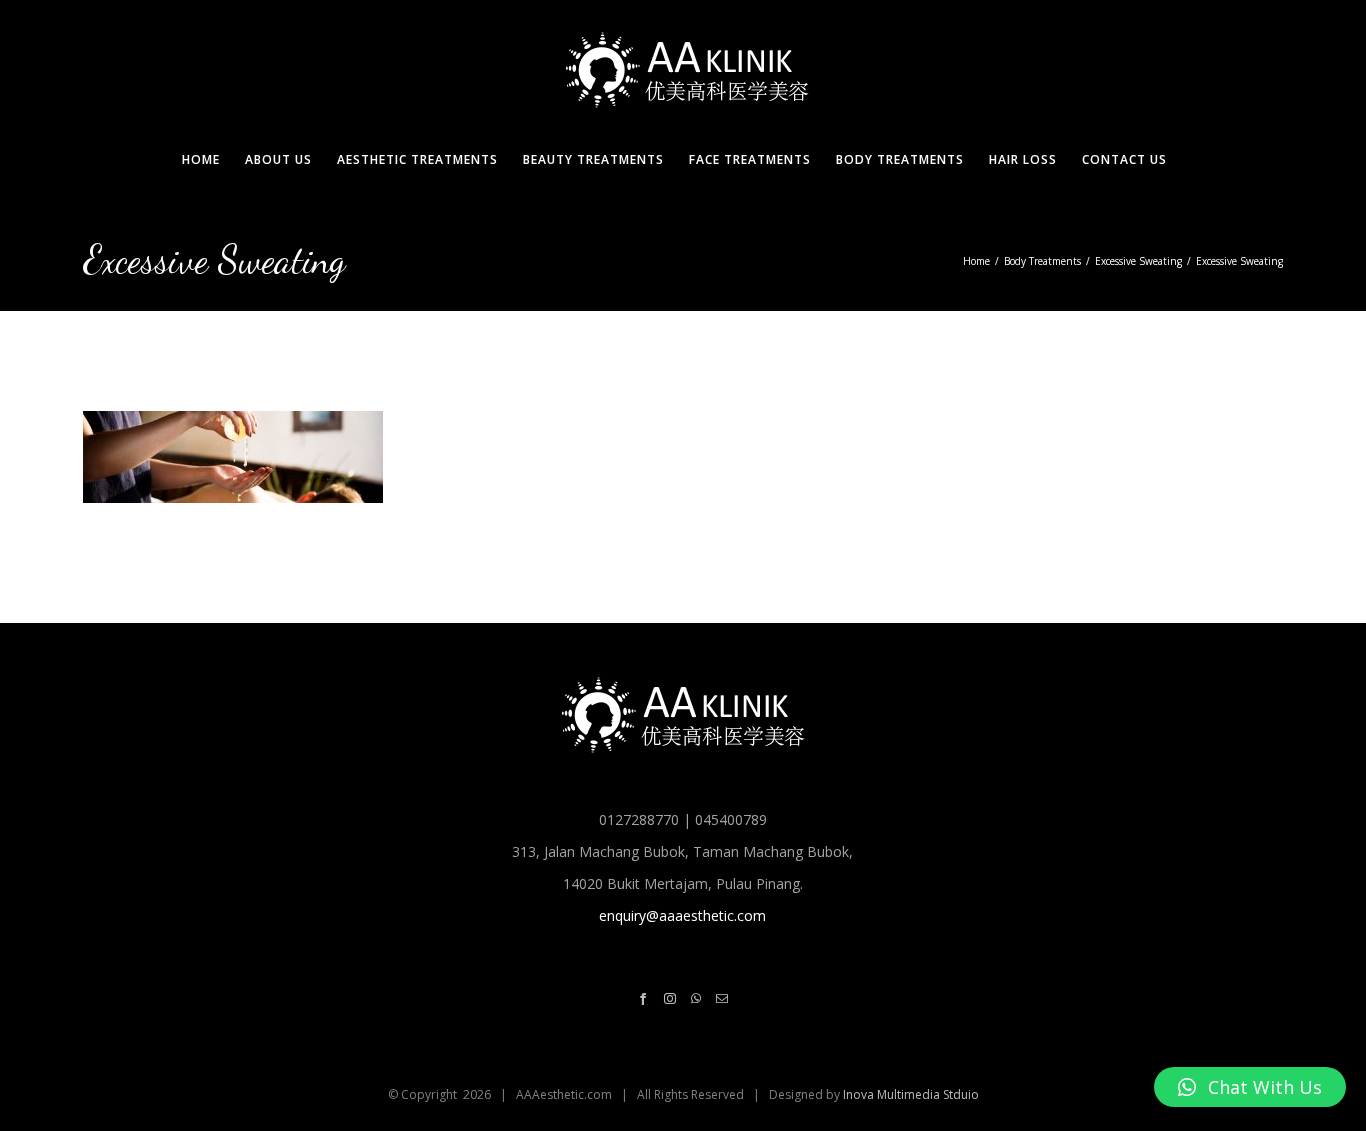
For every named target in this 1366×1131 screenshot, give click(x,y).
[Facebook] (643, 999)
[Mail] (722, 999)
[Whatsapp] (696, 999)
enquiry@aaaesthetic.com (682, 915)
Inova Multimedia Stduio (911, 1094)
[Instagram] (670, 999)
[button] (1250, 1087)
